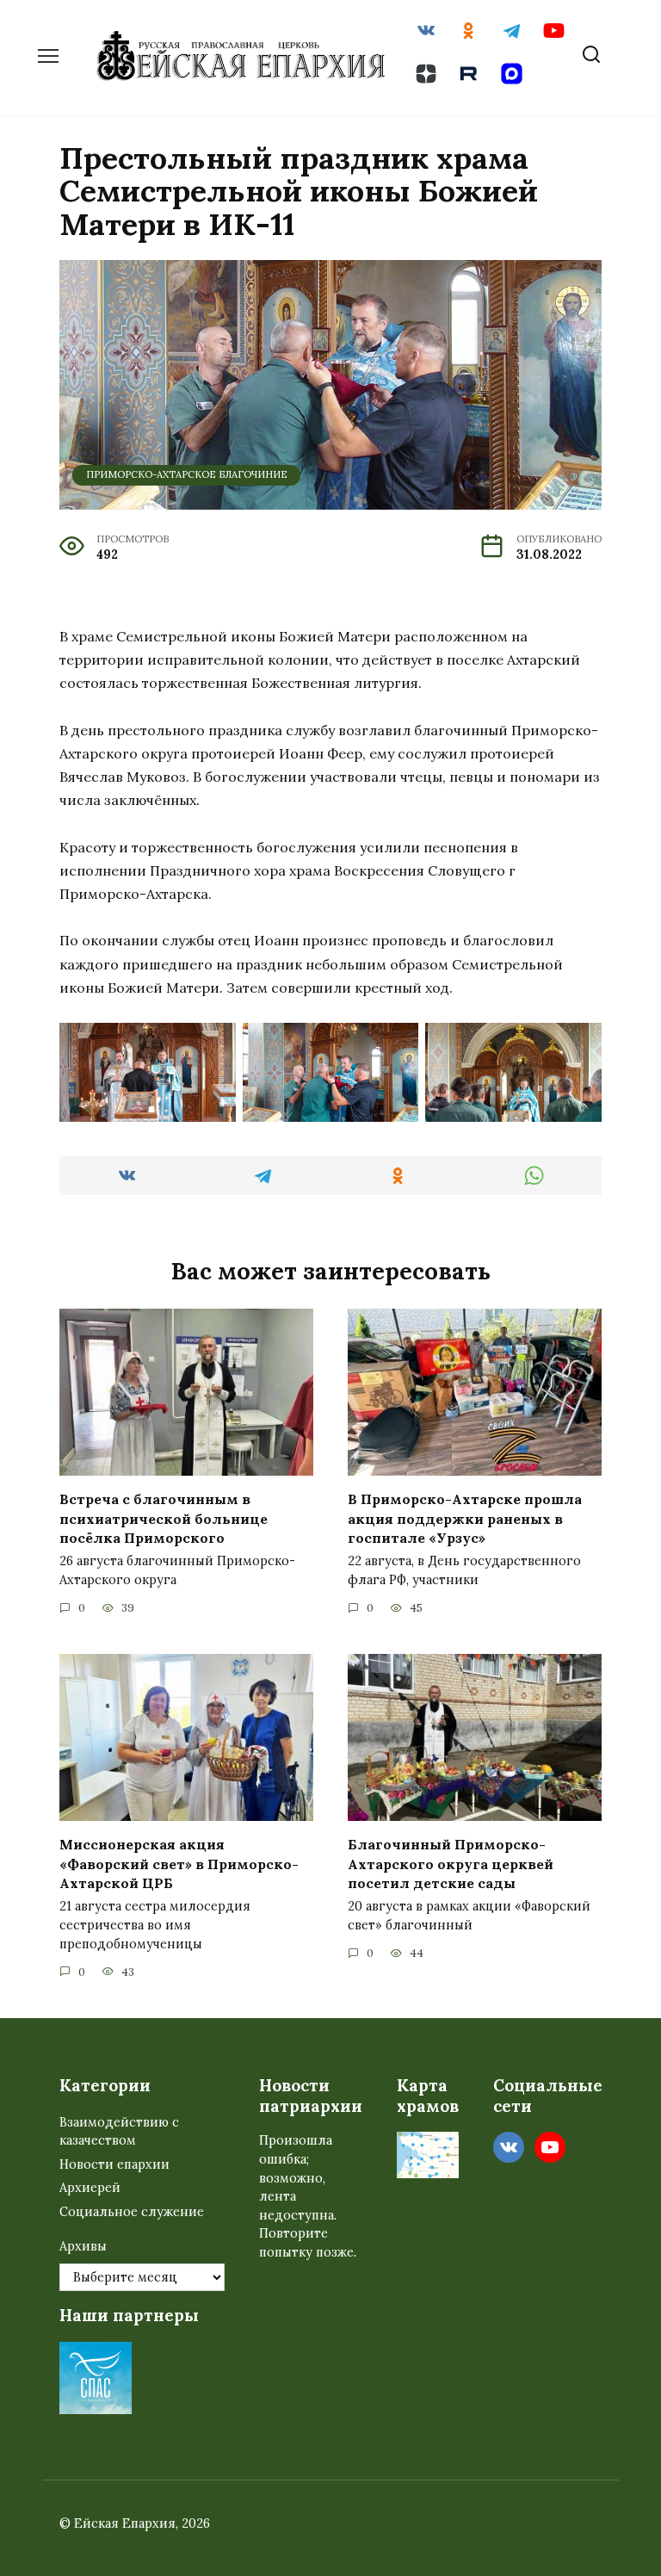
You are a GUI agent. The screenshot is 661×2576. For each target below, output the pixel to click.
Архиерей (90, 2188)
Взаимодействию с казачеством (119, 2132)
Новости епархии (114, 2164)
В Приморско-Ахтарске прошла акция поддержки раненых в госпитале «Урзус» (465, 1518)
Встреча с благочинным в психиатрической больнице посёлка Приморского (164, 1518)
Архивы (83, 2246)
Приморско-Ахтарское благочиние (187, 474)
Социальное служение (132, 2212)
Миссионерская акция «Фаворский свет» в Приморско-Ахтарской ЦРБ (179, 1864)
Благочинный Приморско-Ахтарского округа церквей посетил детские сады (451, 1864)
